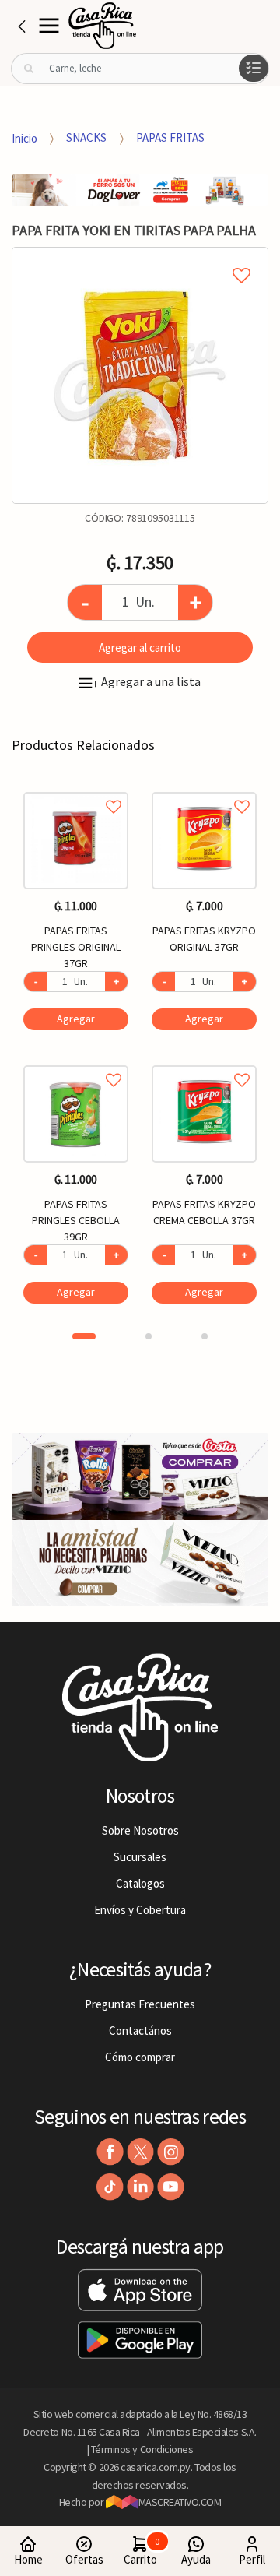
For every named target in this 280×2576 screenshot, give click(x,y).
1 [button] (84, 1336)
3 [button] (205, 1336)
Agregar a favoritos (76, 789)
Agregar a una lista (146, 681)
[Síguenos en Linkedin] (140, 2187)
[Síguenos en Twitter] (140, 2152)
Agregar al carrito (140, 648)
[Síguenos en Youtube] (171, 2187)
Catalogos (140, 1883)
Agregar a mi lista (140, 258)
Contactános (140, 2031)
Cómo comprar (140, 2057)
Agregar (76, 1019)
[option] (140, 375)
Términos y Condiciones (142, 2449)
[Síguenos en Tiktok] (110, 2187)
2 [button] (149, 1336)
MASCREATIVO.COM (180, 2502)
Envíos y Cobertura (140, 1910)
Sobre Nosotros (140, 1830)
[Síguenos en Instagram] (171, 2152)
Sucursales (140, 1857)
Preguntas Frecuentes (140, 2004)
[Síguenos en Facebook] (110, 2152)
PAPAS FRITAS (170, 137)
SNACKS (86, 137)
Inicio (24, 137)
